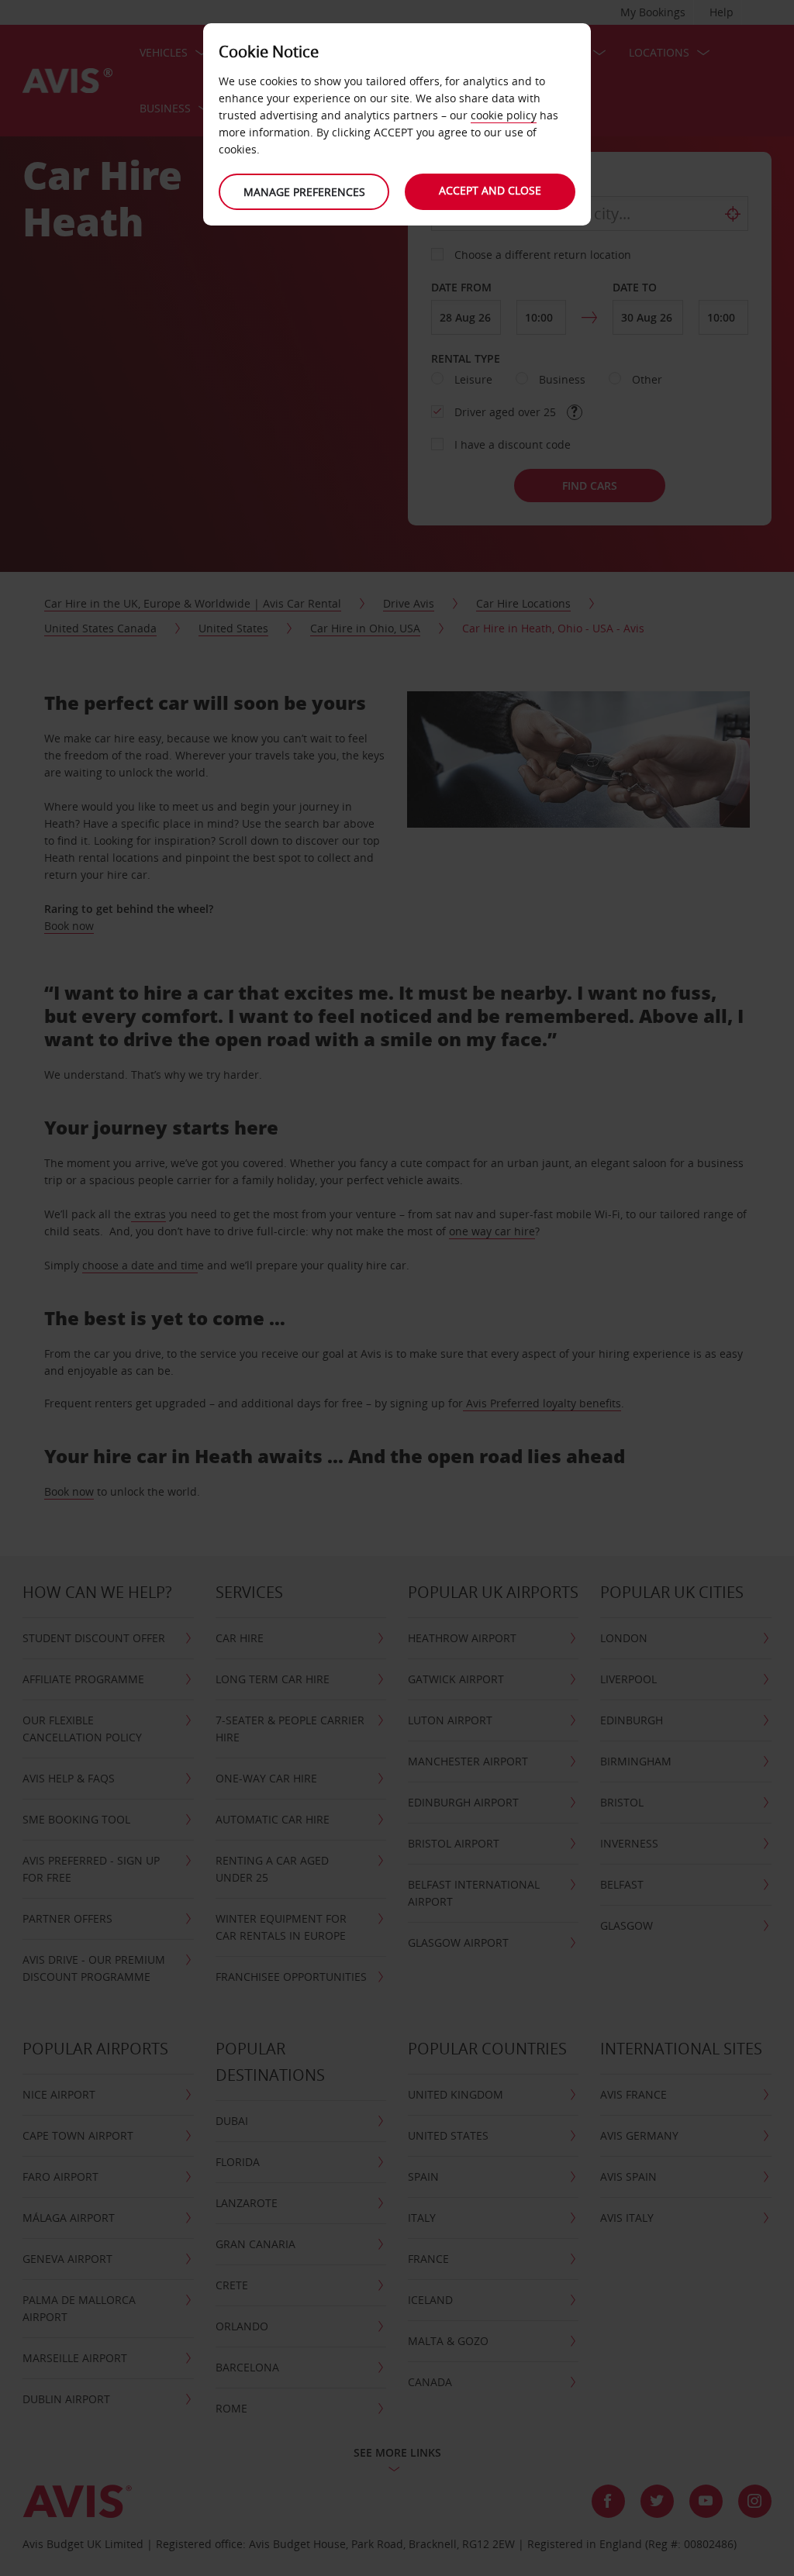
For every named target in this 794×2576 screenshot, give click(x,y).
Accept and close (490, 190)
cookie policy (504, 115)
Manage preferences (304, 192)
